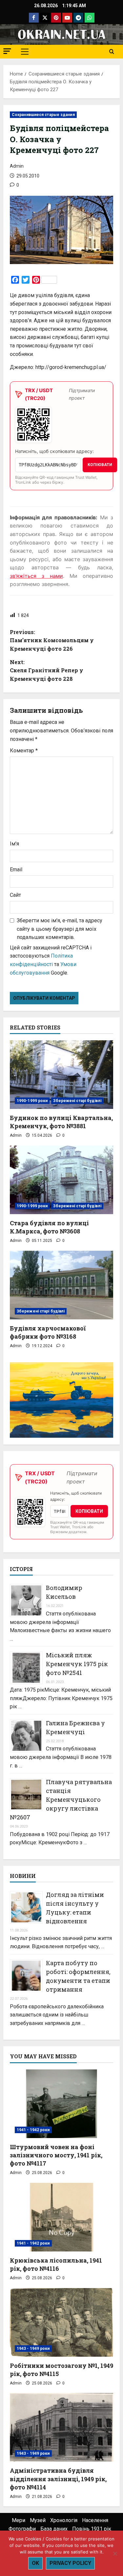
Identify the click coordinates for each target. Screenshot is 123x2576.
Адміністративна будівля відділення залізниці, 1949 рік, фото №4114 (58, 2479)
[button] (7, 51)
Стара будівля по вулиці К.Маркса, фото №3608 (49, 1227)
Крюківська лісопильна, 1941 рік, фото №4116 (56, 2264)
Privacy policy (70, 2563)
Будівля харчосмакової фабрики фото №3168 (48, 1332)
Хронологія (64, 2520)
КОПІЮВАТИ (100, 465)
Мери (19, 2520)
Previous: (52, 640)
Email (16, 870)
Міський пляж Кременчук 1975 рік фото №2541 (77, 1664)
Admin (17, 166)
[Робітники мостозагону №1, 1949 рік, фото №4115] (61, 2322)
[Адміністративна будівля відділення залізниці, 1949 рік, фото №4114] (61, 2427)
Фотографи (22, 2529)
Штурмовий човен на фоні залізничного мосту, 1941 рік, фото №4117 (56, 2155)
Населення (95, 2520)
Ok (35, 2563)
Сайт (15, 895)
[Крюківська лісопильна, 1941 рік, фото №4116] (61, 2217)
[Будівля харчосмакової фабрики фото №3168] (61, 1285)
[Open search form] (112, 52)
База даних (54, 2529)
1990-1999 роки (32, 1101)
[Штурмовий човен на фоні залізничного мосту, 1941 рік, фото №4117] (61, 2104)
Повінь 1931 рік (92, 2529)
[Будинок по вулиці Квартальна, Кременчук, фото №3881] (61, 1075)
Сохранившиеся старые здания (43, 115)
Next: (47, 670)
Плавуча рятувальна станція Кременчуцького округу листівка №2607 (61, 1799)
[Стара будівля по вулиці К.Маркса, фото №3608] (61, 1180)
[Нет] (115, 2553)
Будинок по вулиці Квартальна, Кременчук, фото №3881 (61, 1122)
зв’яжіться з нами (36, 576)
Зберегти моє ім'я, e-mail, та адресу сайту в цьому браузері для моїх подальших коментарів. (60, 929)
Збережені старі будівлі (77, 1101)
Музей (38, 2520)
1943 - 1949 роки (33, 2349)
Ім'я (14, 844)
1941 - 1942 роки (33, 2130)
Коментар (24, 751)
